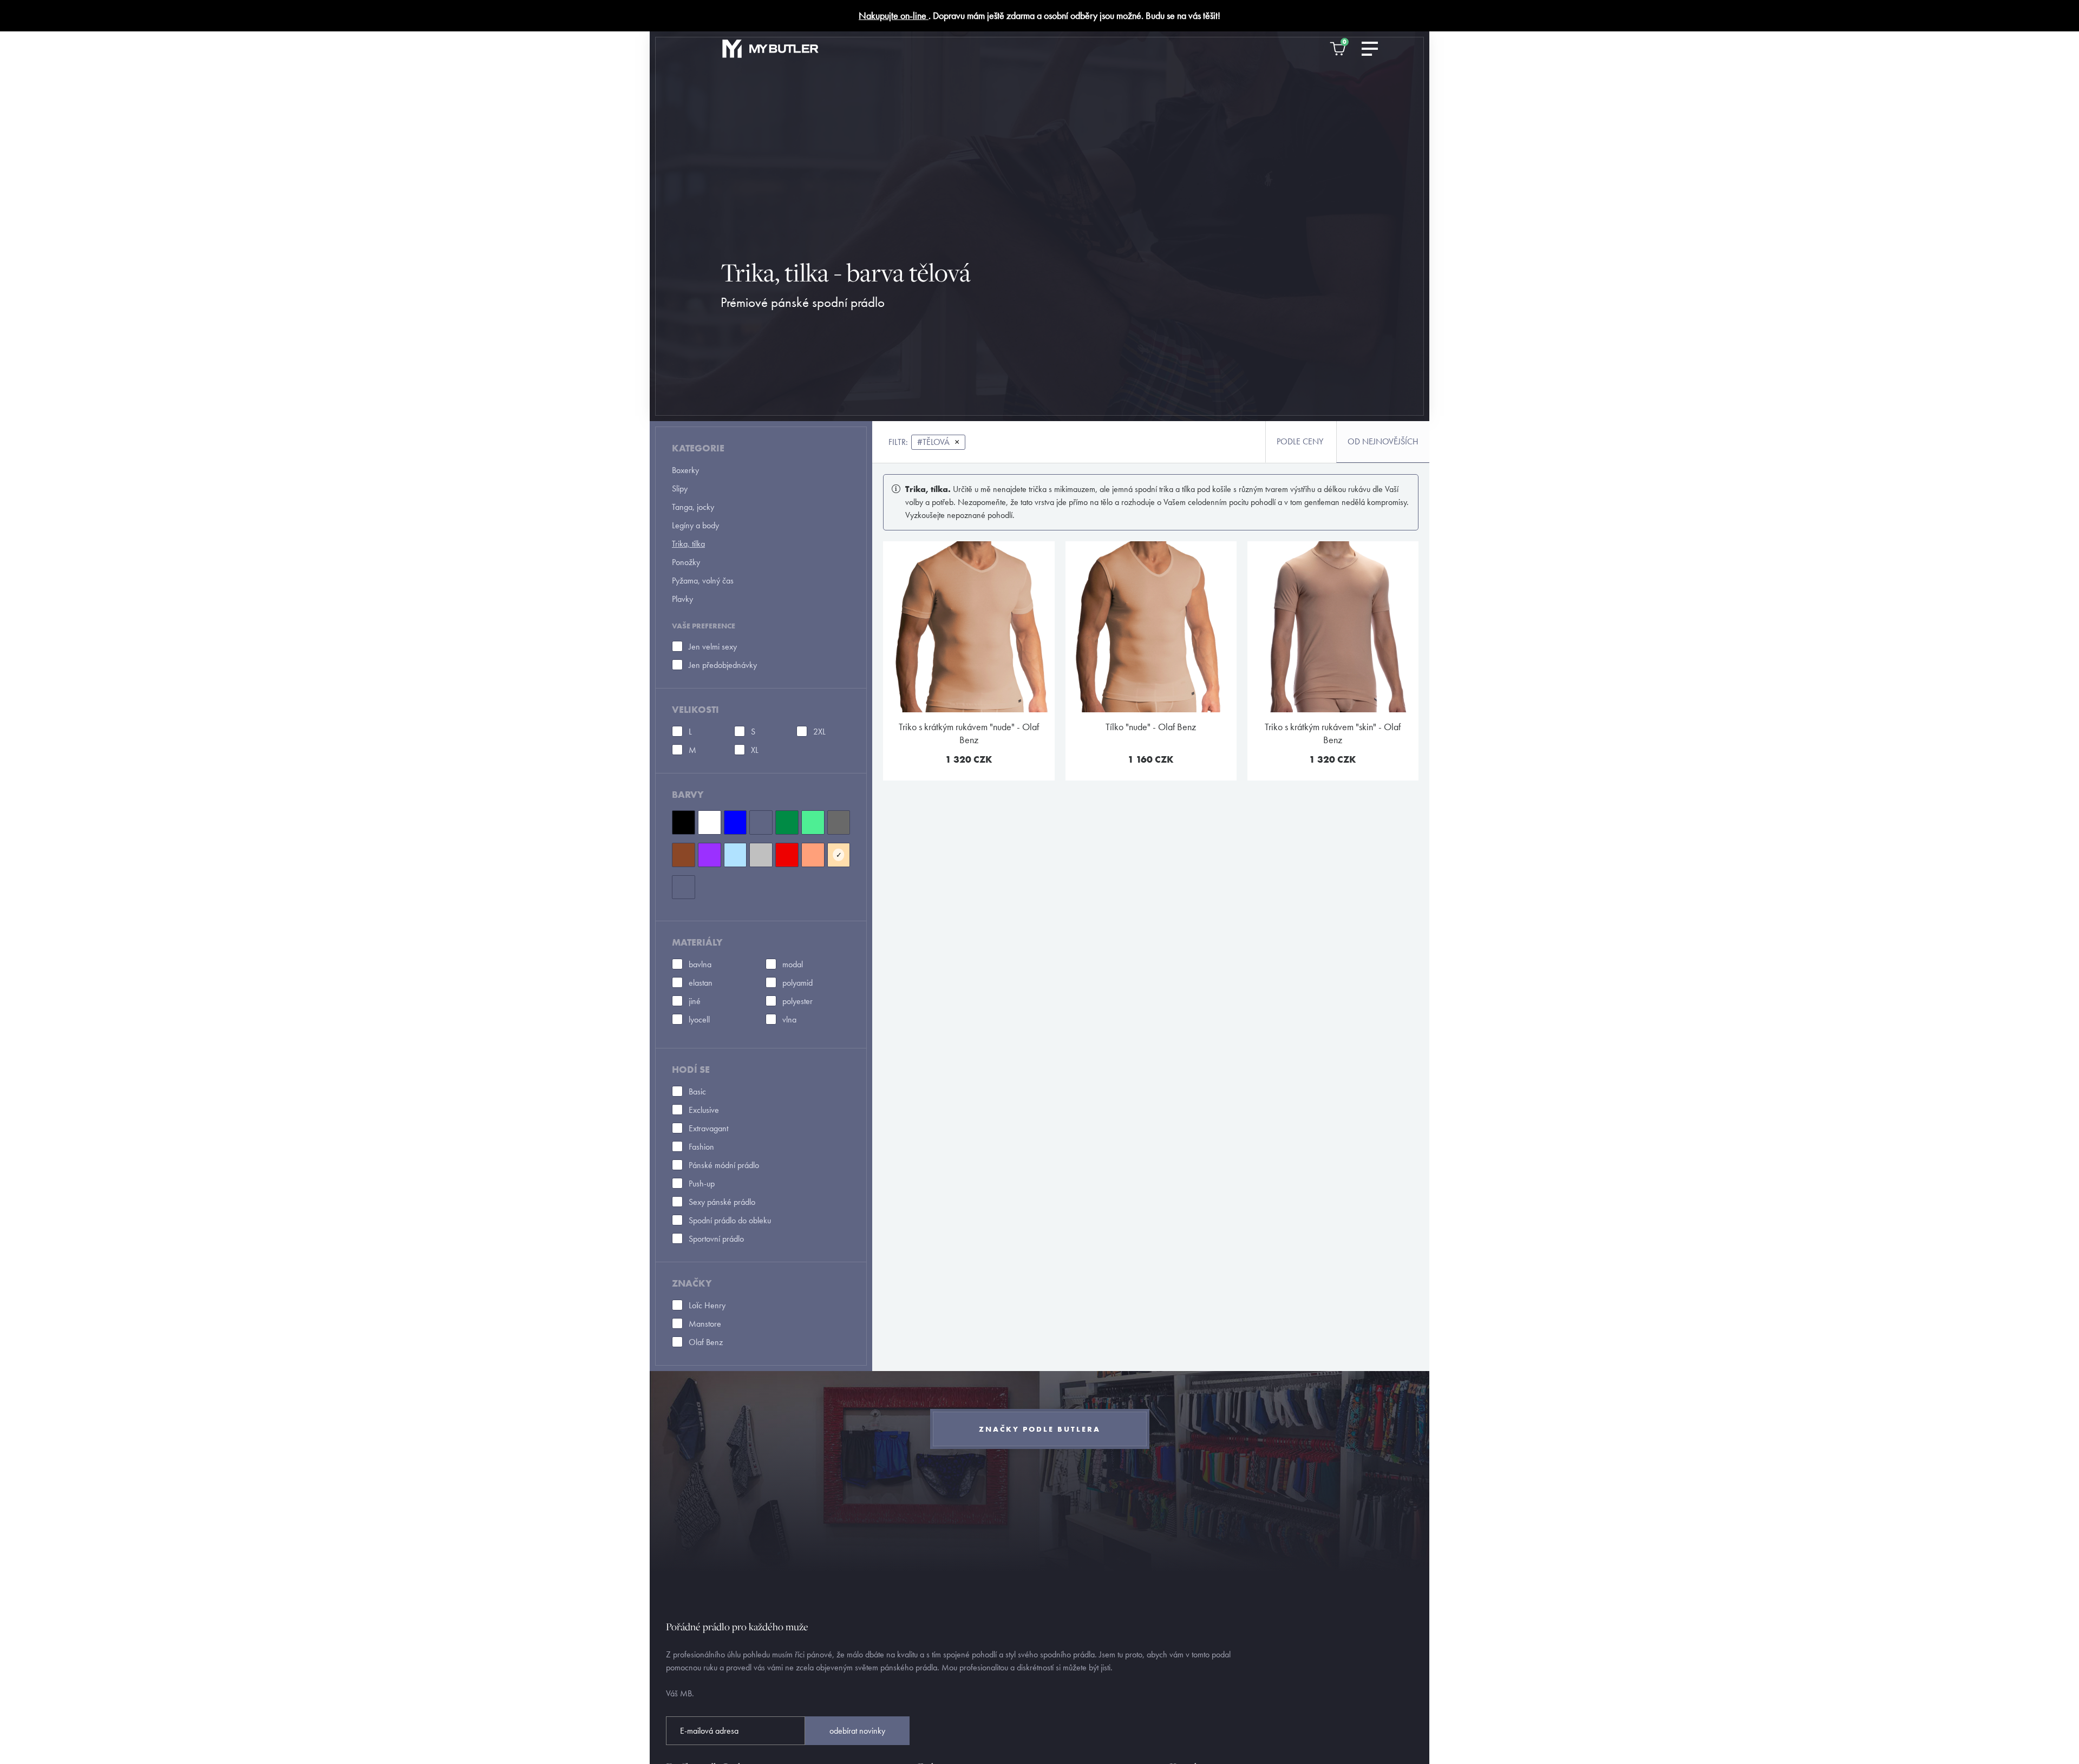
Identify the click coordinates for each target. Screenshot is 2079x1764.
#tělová (938, 442)
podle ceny (1300, 441)
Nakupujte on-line (894, 15)
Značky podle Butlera (1040, 1429)
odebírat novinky (857, 1731)
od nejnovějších (1383, 441)
